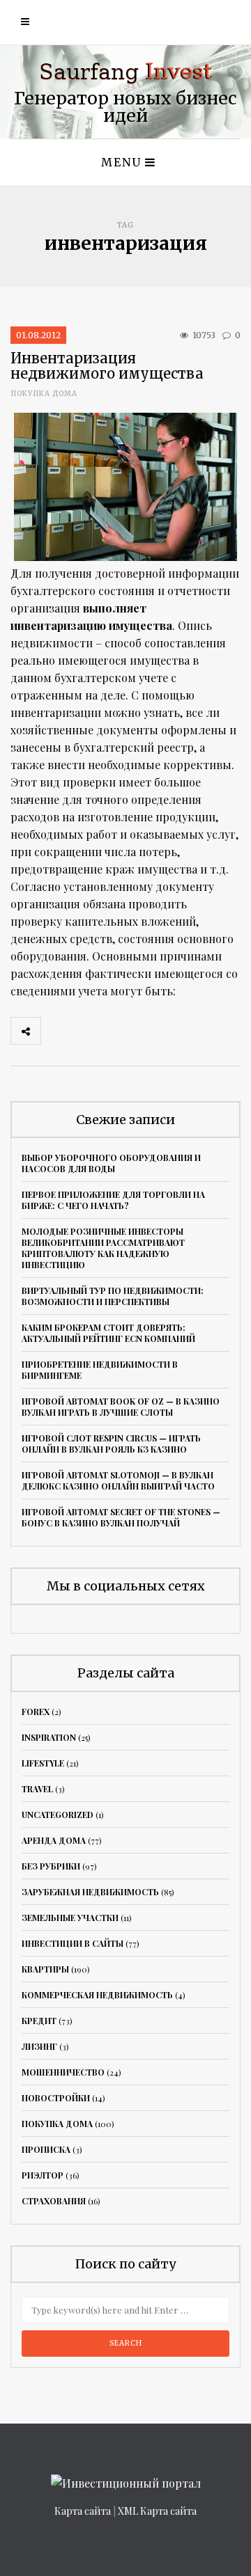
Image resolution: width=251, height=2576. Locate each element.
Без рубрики (51, 1866)
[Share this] (56, 1031)
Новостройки (56, 2098)
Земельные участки (70, 1918)
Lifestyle (43, 1763)
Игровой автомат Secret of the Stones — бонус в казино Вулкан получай (121, 1517)
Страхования (54, 2201)
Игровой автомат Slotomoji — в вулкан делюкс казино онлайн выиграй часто (118, 1480)
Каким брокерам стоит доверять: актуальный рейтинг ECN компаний (108, 1333)
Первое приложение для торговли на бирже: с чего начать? (113, 1200)
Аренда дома (54, 1840)
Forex (36, 1712)
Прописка (46, 2149)
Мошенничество (63, 2072)
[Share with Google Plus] (117, 1031)
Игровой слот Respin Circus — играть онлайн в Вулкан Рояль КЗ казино (111, 1444)
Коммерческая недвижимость (97, 1995)
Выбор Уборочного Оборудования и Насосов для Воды (111, 1163)
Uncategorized (58, 1815)
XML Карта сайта (157, 2511)
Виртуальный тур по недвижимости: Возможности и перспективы (113, 1296)
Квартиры (45, 1969)
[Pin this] (148, 1031)
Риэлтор (43, 2175)
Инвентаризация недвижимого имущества (107, 366)
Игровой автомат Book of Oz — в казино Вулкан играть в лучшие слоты (121, 1407)
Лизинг (39, 2046)
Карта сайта (83, 2511)
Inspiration (49, 1737)
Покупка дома (44, 394)
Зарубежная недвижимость (90, 1892)
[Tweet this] (86, 1031)
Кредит (39, 2021)
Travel (37, 1789)
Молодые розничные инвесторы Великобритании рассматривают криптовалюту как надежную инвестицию (103, 1248)
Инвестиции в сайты (73, 1943)
